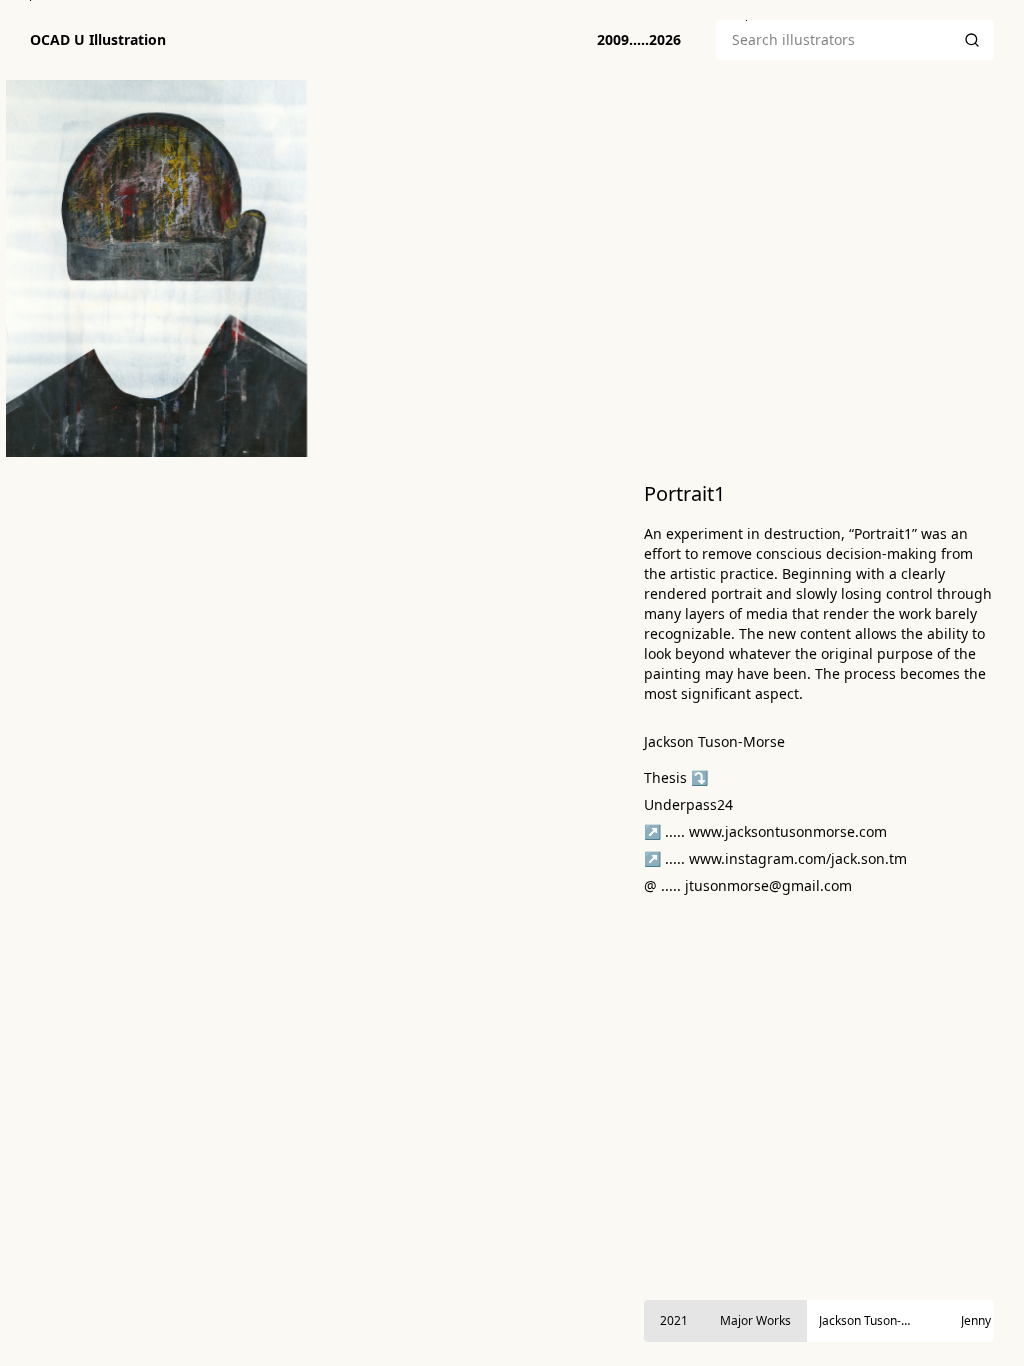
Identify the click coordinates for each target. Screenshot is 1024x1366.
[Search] (972, 40)
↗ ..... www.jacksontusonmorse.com (765, 831)
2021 (674, 1320)
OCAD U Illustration (98, 40)
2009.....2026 (639, 39)
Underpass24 (688, 804)
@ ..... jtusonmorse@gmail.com (748, 885)
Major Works (755, 1320)
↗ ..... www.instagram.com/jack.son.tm (775, 858)
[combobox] (833, 40)
